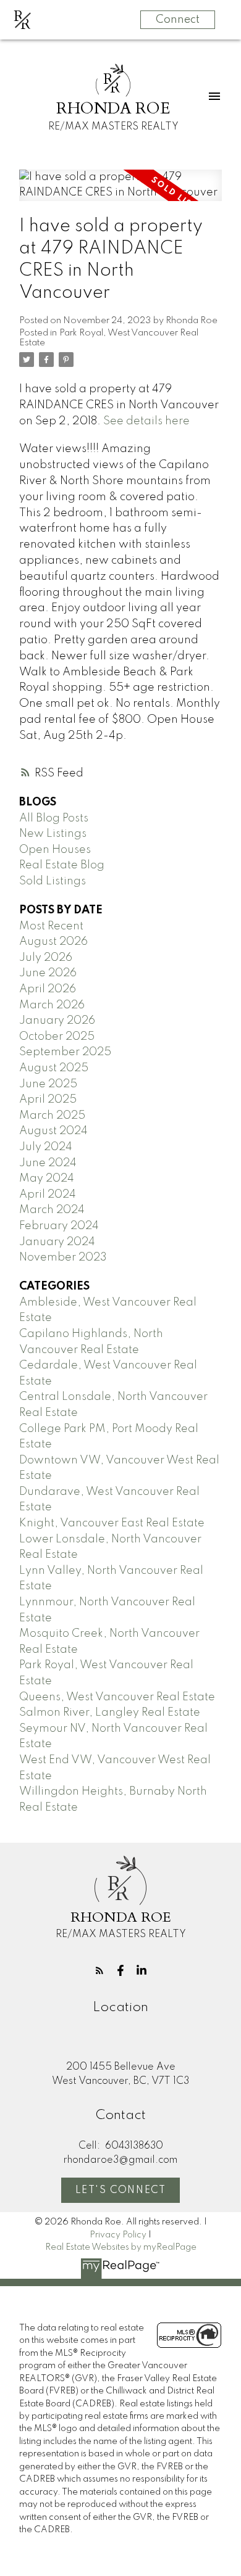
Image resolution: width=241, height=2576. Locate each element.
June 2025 (48, 1084)
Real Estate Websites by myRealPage (121, 2247)
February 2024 (59, 1226)
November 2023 (63, 1257)
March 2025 (52, 1116)
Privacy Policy (118, 2235)
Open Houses (55, 850)
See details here (146, 421)
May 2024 (47, 1179)
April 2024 (48, 1195)
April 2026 (48, 989)
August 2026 (53, 942)
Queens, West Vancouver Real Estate (117, 1697)
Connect (178, 20)
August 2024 (53, 1131)
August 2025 (54, 1068)
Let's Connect (121, 2191)
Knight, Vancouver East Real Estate (112, 1523)
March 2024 (52, 1210)
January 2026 (57, 1021)
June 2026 (48, 973)
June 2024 (48, 1163)
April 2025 (48, 1100)
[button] (99, 1970)
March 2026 (52, 1005)
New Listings (53, 834)
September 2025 (65, 1052)
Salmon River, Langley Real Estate (110, 1713)
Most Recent (51, 926)
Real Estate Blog (62, 865)
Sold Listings (53, 881)
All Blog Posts (54, 818)
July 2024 (46, 1147)
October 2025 (57, 1037)
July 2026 (46, 958)
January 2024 (57, 1242)
